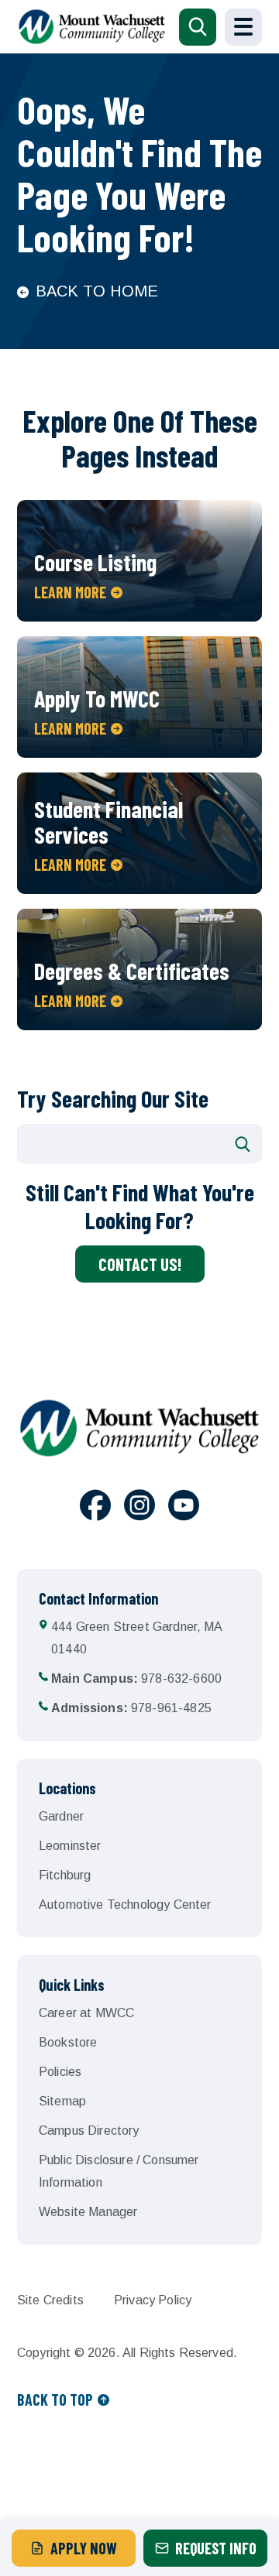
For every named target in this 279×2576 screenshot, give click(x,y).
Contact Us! (140, 1264)
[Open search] (198, 27)
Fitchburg (65, 1875)
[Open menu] (243, 27)
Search (243, 1144)
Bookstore (68, 2042)
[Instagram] (139, 1508)
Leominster (70, 1846)
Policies (60, 2072)
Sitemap (62, 2101)
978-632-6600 (136, 1679)
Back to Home (97, 291)
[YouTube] (184, 1508)
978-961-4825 (131, 1708)
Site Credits (50, 2300)
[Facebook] (95, 1508)
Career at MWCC (86, 2013)
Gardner (61, 1816)
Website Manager (88, 2212)
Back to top (55, 2400)
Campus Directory (89, 2131)
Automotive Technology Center (125, 1905)
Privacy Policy (153, 2300)
